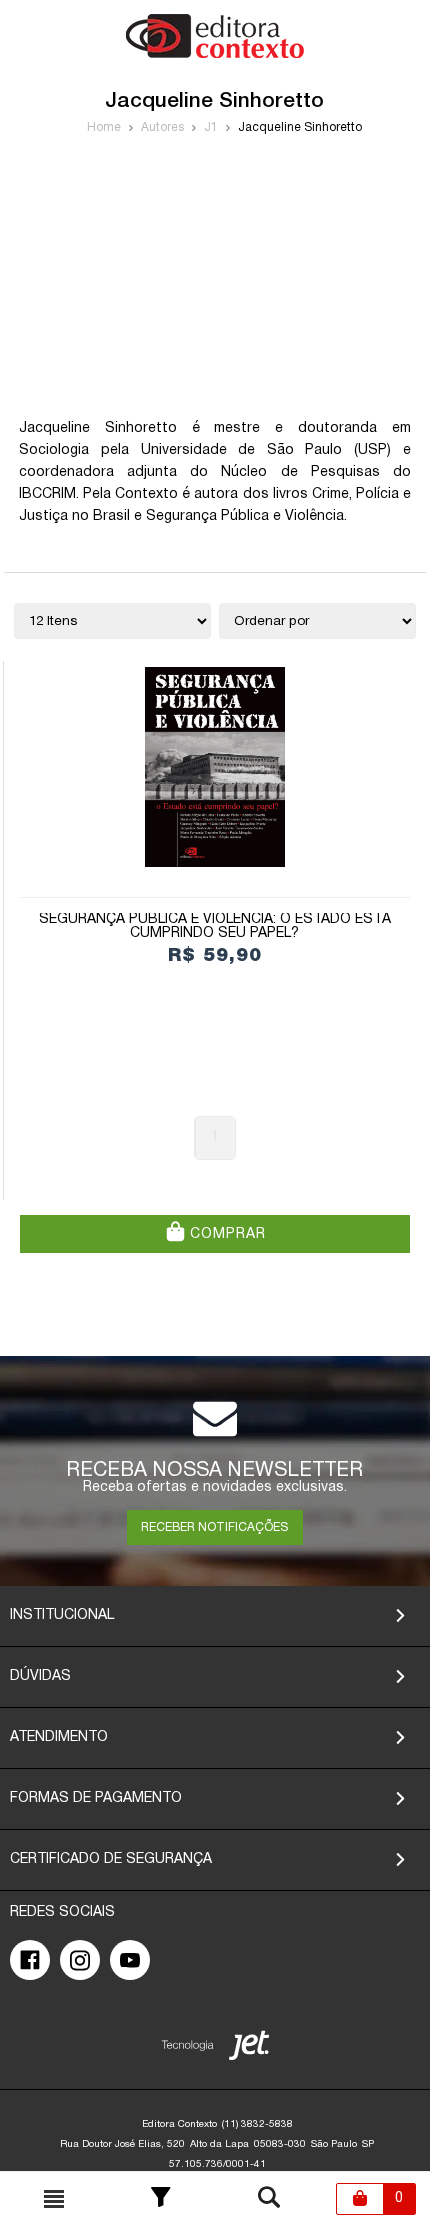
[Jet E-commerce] (215, 2049)
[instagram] (80, 1960)
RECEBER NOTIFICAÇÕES (214, 1527)
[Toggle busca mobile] (54, 2199)
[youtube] (130, 1960)
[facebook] (30, 1960)
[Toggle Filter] (161, 2199)
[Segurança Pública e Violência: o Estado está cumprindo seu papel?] (214, 767)
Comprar (225, 1234)
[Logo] (215, 54)
